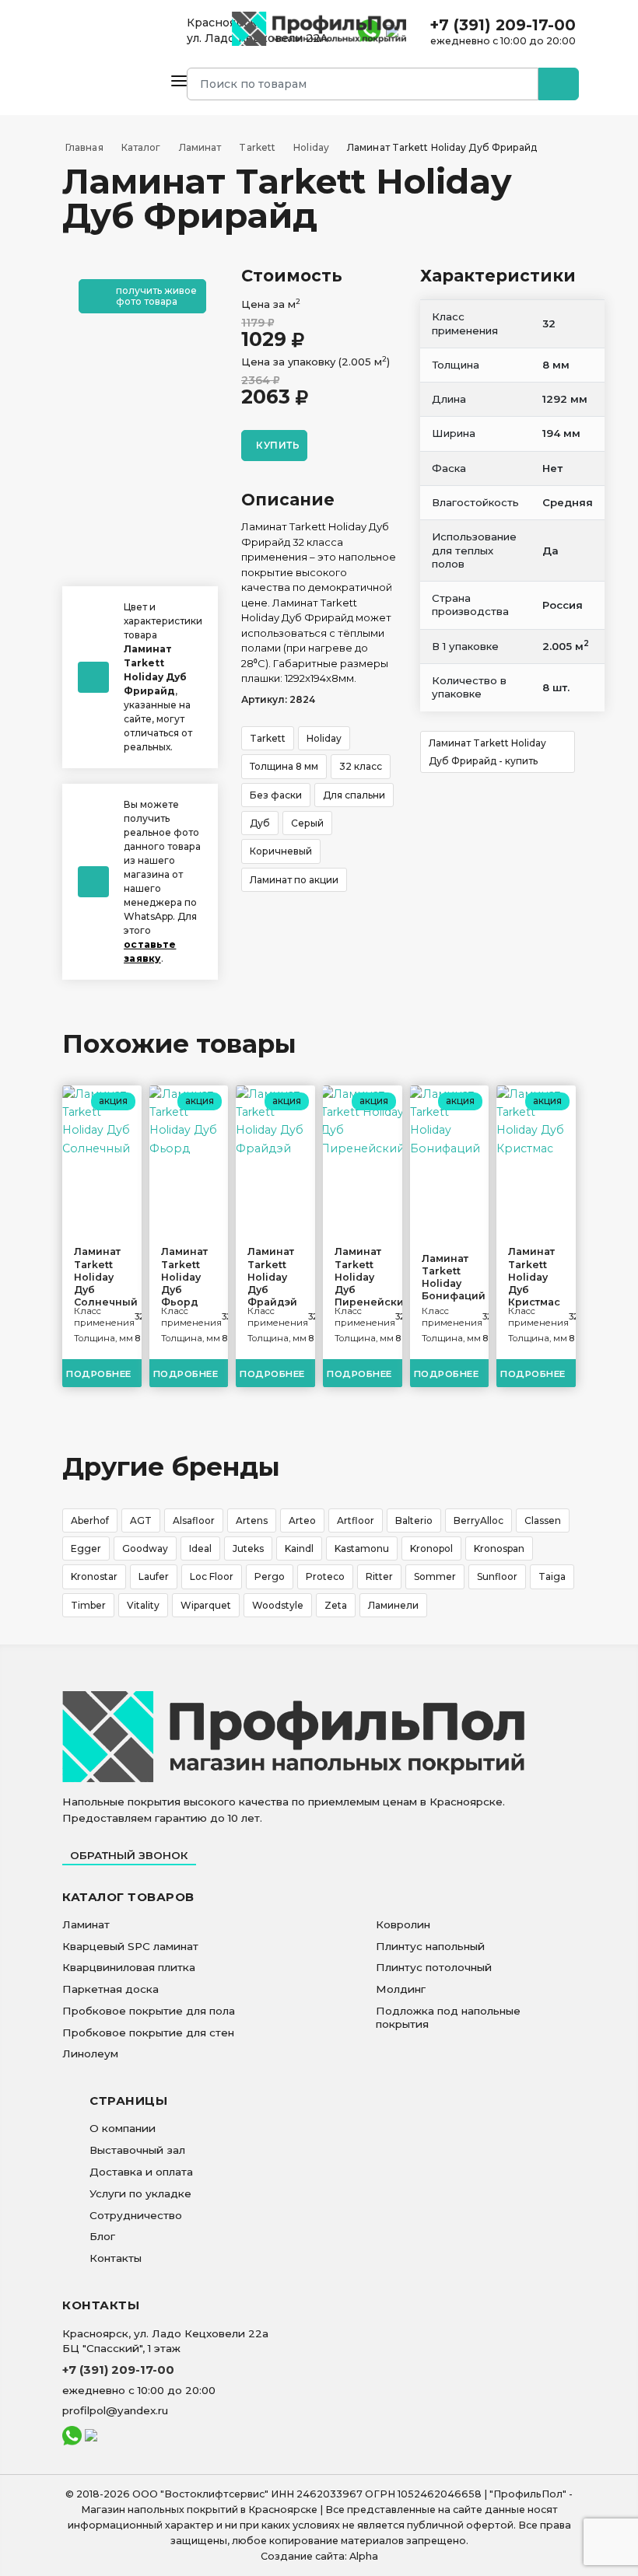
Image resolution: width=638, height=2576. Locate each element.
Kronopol (431, 1548)
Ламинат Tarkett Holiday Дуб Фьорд (184, 1277)
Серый (307, 823)
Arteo (302, 1520)
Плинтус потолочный (434, 1967)
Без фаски (276, 795)
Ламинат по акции (294, 880)
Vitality (143, 1605)
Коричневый (281, 851)
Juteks (248, 1548)
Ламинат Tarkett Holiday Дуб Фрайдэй (272, 1277)
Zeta (336, 1605)
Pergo (270, 1576)
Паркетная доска (110, 1989)
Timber (88, 1605)
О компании (123, 2128)
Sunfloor (497, 1576)
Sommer (435, 1576)
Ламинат (86, 1924)
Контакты (116, 2258)
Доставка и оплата (141, 2172)
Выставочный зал (137, 2150)
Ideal (200, 1548)
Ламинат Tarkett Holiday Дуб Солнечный (102, 1277)
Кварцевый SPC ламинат (130, 1946)
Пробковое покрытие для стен (148, 2032)
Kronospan (499, 1548)
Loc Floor (212, 1576)
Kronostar (94, 1576)
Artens (252, 1520)
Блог (102, 2236)
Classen (543, 1520)
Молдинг (401, 1989)
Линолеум (90, 2053)
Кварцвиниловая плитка (129, 1967)
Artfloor (356, 1520)
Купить (278, 445)
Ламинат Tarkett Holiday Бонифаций (450, 1278)
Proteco (325, 1576)
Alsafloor (194, 1520)
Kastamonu (362, 1548)
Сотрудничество (136, 2215)
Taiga (552, 1576)
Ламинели (393, 1605)
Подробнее (99, 1374)
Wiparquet (206, 1605)
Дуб (260, 823)
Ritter (379, 1576)
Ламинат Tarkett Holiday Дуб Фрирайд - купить (487, 752)
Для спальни (354, 795)
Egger (86, 1548)
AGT (141, 1520)
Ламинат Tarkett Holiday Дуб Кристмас (534, 1277)
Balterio (414, 1520)
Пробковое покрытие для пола (149, 2011)
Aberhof (90, 1520)
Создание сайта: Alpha (319, 2556)
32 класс (361, 766)
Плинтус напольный (430, 1946)
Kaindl (299, 1548)
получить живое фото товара (156, 295)
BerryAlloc (478, 1520)
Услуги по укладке (140, 2193)
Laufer (154, 1576)
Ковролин (403, 1924)
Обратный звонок (129, 1855)
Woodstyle (278, 1605)
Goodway (145, 1548)
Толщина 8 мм (284, 766)
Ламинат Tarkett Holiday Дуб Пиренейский (363, 1277)
